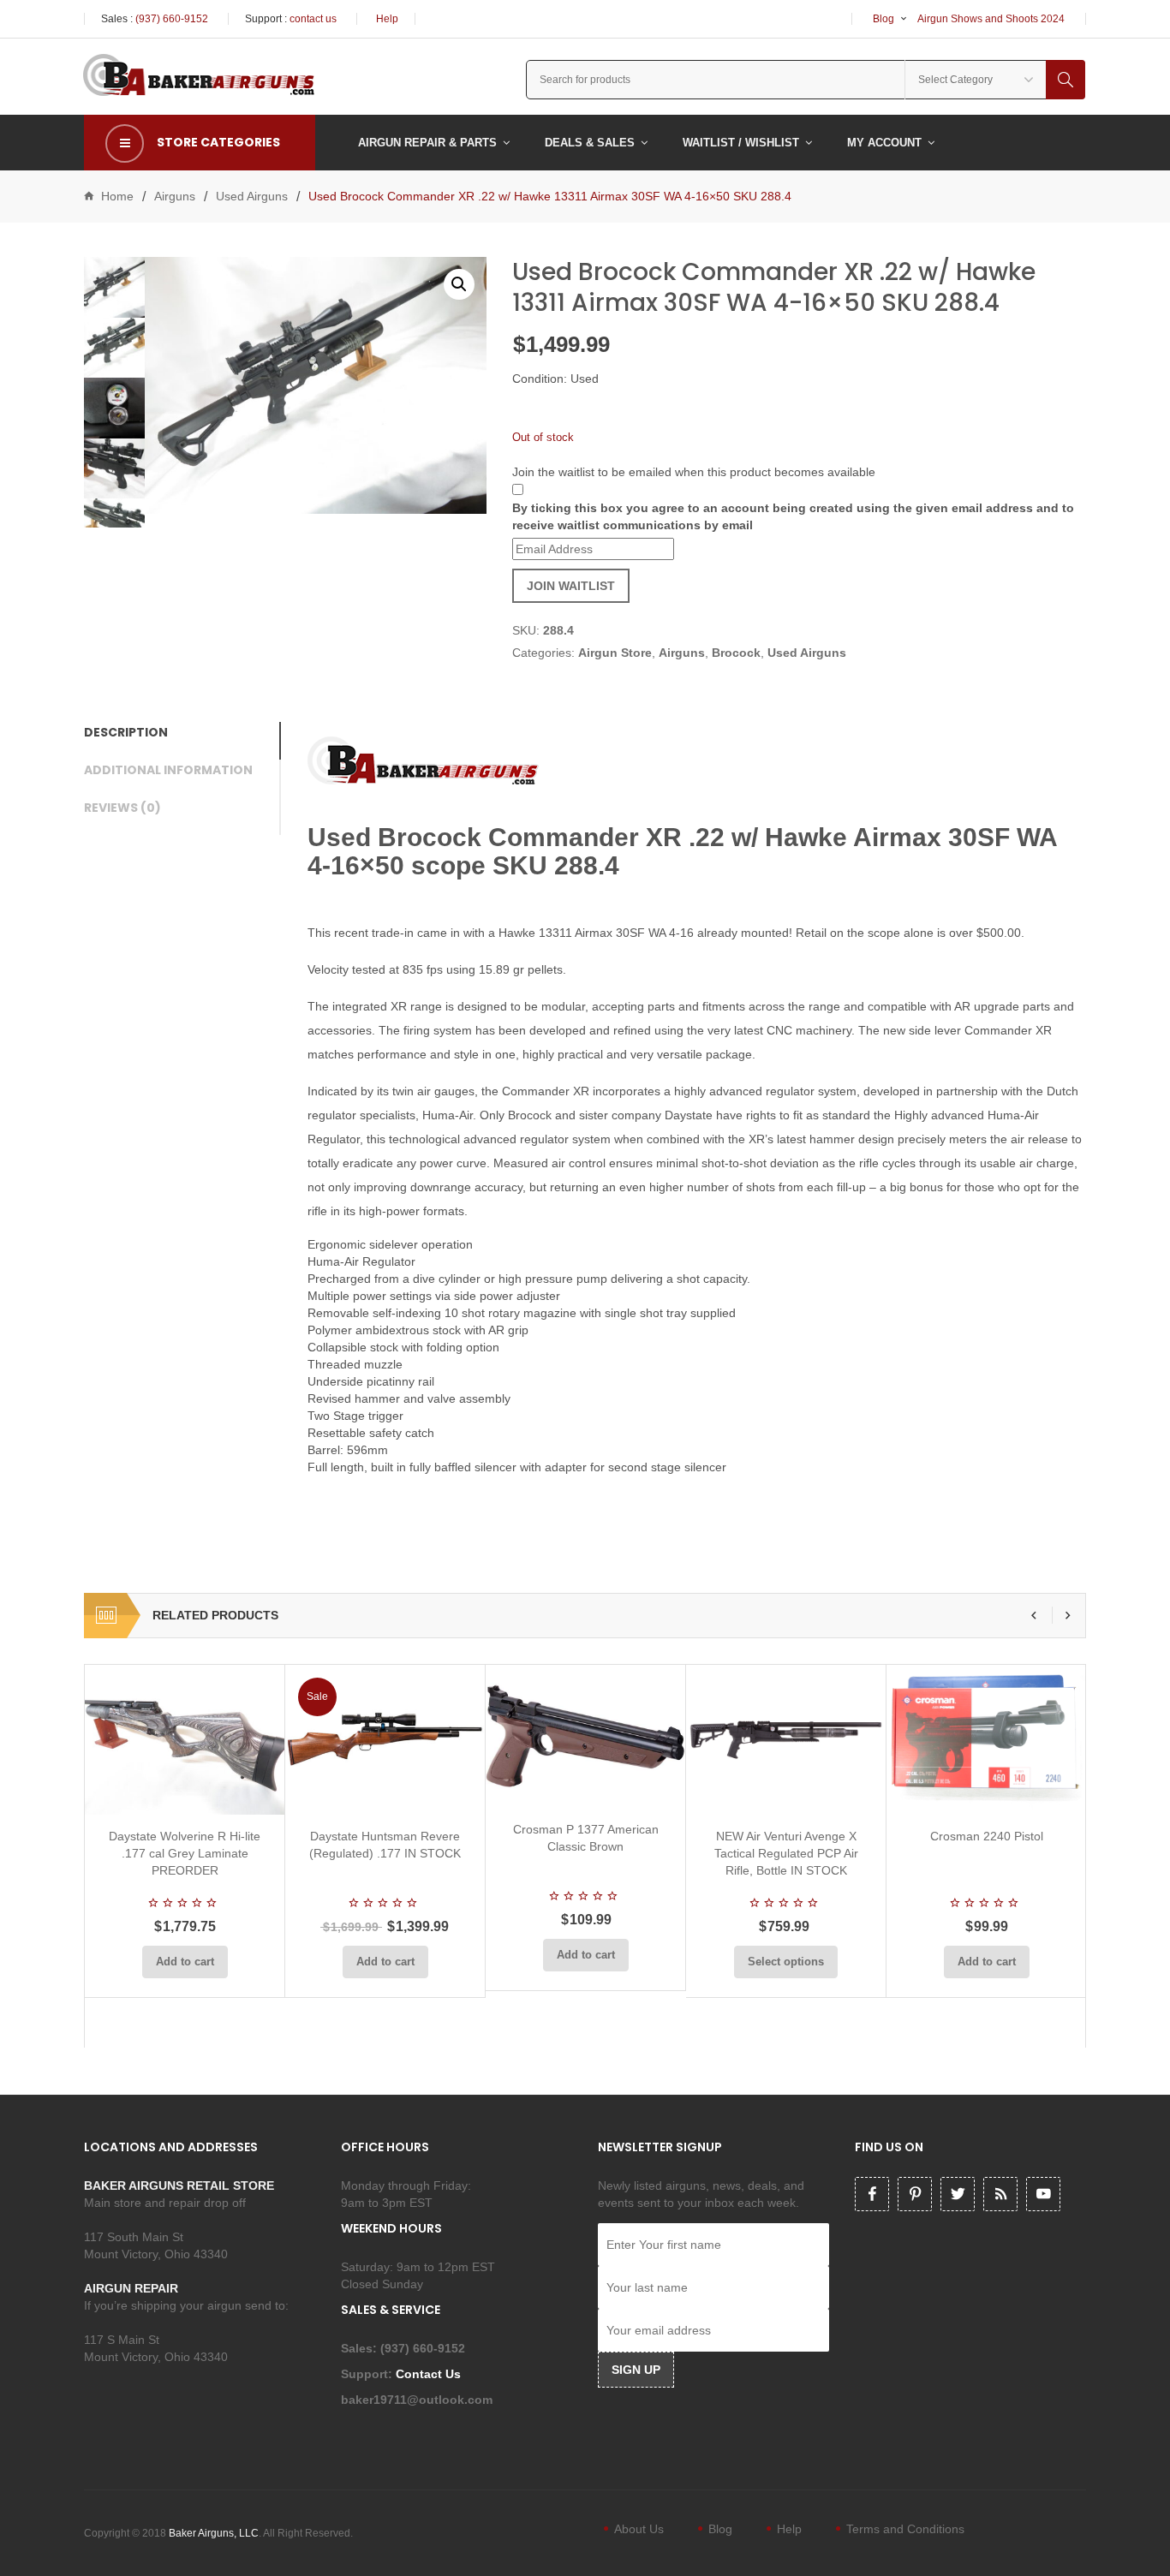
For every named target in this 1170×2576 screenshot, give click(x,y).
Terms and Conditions (905, 2529)
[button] (459, 284)
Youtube (1043, 2194)
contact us (313, 19)
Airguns (175, 196)
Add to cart (185, 1962)
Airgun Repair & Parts (427, 143)
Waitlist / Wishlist (741, 143)
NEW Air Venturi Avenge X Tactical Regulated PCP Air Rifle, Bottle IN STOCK (786, 1853)
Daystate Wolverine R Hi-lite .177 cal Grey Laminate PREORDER (185, 1853)
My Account (884, 143)
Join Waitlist (571, 586)
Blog (883, 19)
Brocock (736, 653)
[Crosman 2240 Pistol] (986, 1740)
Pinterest (915, 2194)
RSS (1000, 2194)
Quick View (230, 1794)
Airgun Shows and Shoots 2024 (991, 19)
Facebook (872, 2194)
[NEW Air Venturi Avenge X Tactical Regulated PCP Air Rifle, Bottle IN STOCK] (786, 1740)
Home (117, 196)
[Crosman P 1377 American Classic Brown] (585, 1736)
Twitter (958, 2194)
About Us (639, 2529)
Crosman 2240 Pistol (987, 1836)
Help (387, 19)
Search (1066, 80)
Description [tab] (126, 732)
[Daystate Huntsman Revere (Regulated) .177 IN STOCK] (385, 1740)
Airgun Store (615, 653)
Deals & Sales (590, 143)
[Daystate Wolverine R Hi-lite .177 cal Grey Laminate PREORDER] (185, 1740)
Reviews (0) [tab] (122, 808)
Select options (786, 1962)
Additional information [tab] (168, 770)
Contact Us (430, 2374)
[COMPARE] (190, 1794)
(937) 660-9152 (172, 19)
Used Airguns (252, 196)
